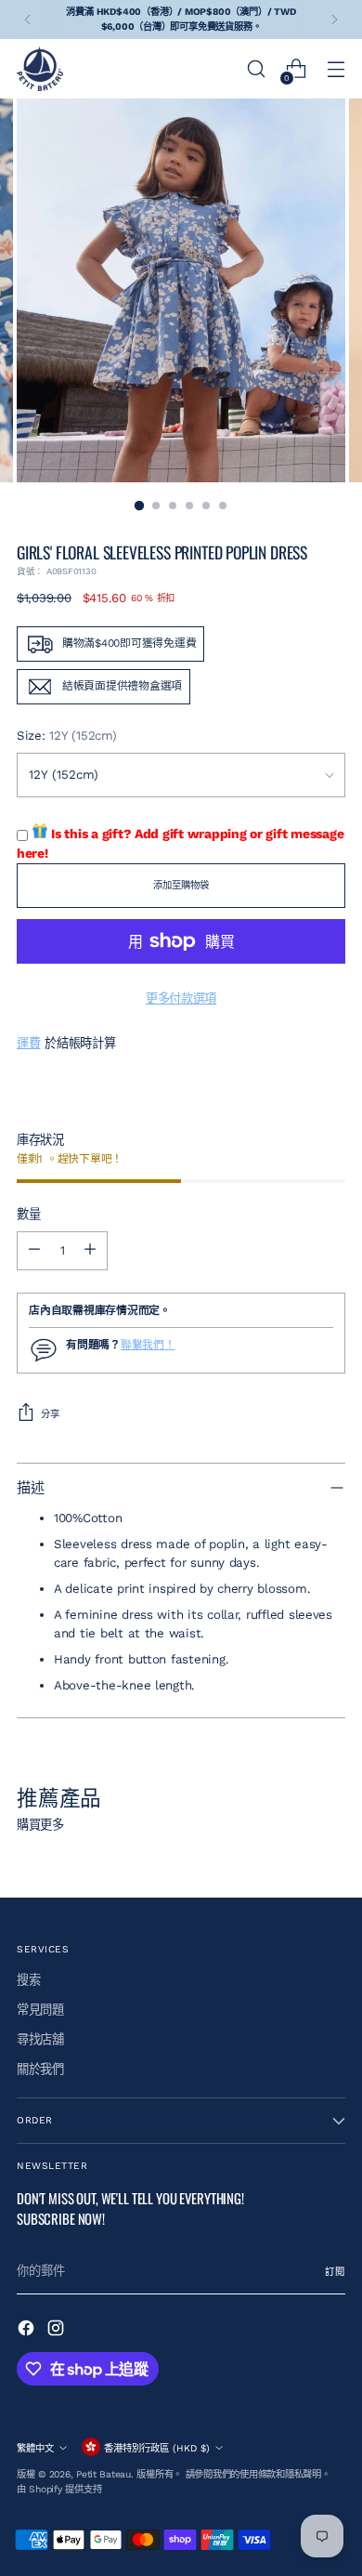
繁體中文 (35, 2448)
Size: (66, 736)
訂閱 (335, 2272)
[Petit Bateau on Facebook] (28, 2331)
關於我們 (40, 2069)
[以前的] (28, 20)
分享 (50, 1414)
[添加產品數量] (90, 1251)
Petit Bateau (103, 2474)
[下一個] (334, 20)
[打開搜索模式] (256, 69)
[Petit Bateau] (40, 69)
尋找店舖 (40, 2039)
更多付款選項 (181, 999)
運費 (28, 1043)
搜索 (28, 1980)
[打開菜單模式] (336, 69)
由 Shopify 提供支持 (59, 2489)
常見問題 (40, 2010)
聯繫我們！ (148, 1345)
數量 (28, 1214)
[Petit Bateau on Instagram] (58, 2331)
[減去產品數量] (34, 1251)
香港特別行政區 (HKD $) (157, 2448)
